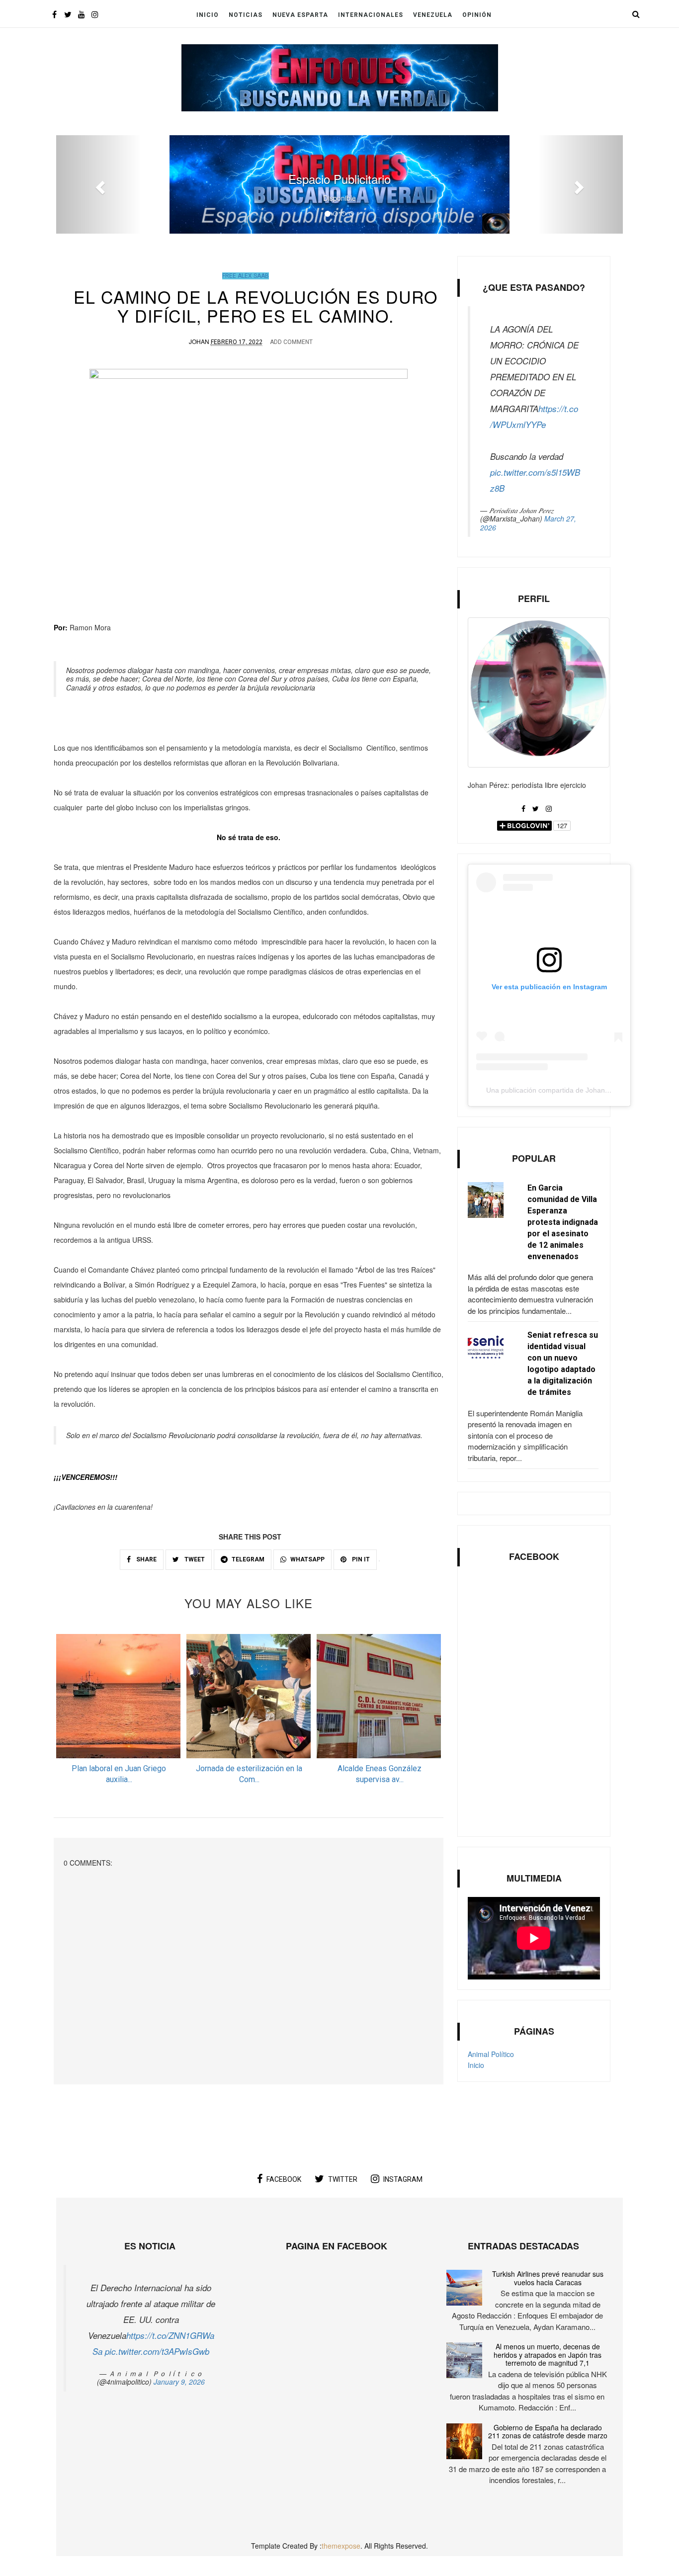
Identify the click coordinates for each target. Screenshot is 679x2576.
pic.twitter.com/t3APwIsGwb (157, 2351)
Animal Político (491, 2054)
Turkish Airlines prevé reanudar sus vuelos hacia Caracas (548, 2278)
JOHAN (199, 341)
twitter (343, 2179)
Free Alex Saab (246, 276)
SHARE (146, 1559)
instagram (403, 2179)
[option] (119, 1712)
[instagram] (95, 14)
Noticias (246, 15)
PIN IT (360, 1559)
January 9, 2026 (179, 2382)
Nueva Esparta (300, 15)
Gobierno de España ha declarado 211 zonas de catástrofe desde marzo (548, 2432)
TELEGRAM (248, 1559)
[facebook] (54, 14)
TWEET (194, 1559)
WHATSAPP (307, 1559)
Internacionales (371, 15)
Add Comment (291, 342)
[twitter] (68, 14)
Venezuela (433, 15)
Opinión (477, 15)
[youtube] (81, 14)
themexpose (341, 2546)
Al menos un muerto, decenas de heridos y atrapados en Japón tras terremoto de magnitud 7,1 (548, 2355)
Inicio (208, 15)
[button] (99, 184)
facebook (284, 2179)
